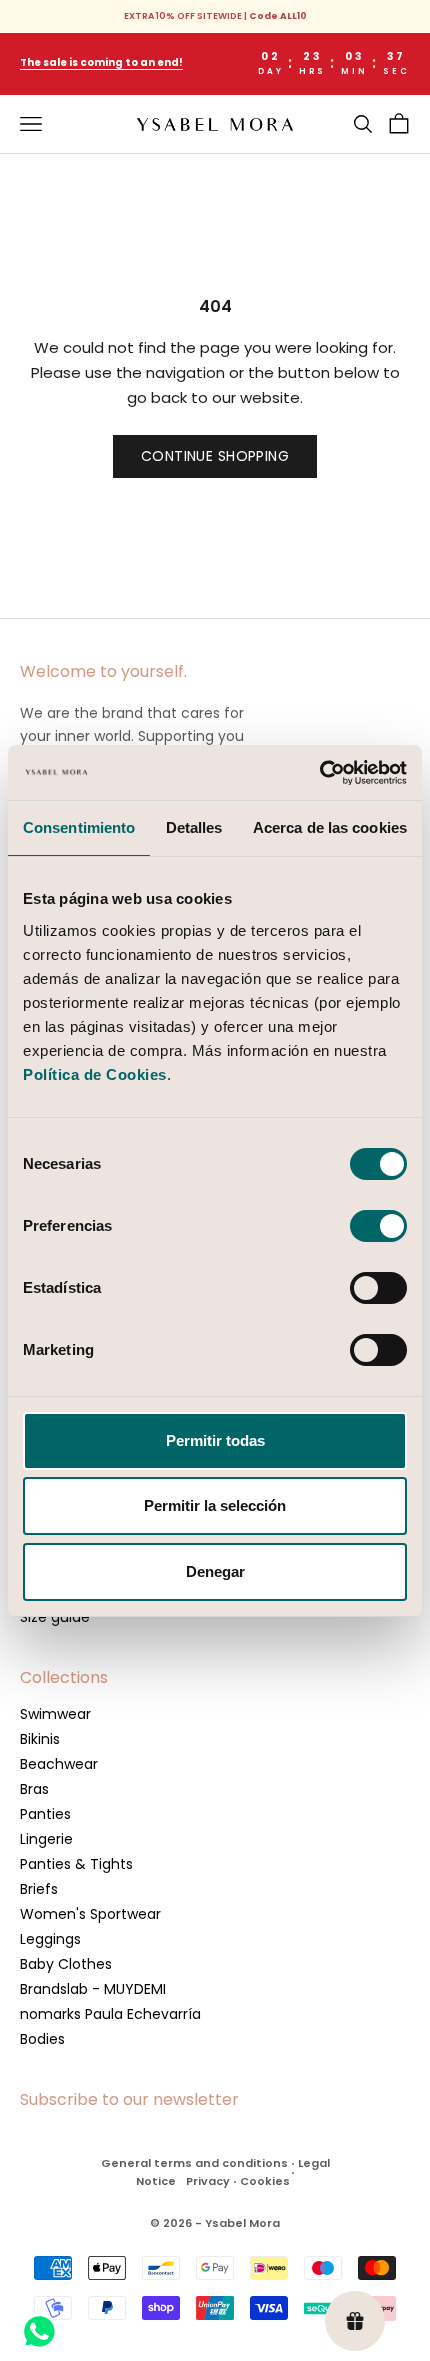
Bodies (42, 2039)
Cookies (265, 2181)
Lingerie (46, 1839)
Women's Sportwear (90, 1914)
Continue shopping (215, 456)
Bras (34, 1789)
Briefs (39, 1889)
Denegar (215, 1571)
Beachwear (59, 1764)
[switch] (378, 1226)
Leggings (50, 1939)
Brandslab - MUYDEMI (93, 1989)
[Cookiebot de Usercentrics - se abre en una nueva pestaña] (319, 773)
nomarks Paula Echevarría (110, 2014)
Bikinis (40, 1739)
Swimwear (55, 1714)
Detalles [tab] (194, 827)
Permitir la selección (215, 1505)
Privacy (208, 2181)
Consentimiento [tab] (79, 827)
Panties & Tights (76, 1864)
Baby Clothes (66, 1964)
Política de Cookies (95, 1074)
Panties (45, 1814)
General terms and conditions (194, 2163)
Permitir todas (215, 1440)
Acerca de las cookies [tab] (330, 827)
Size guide (55, 1617)
